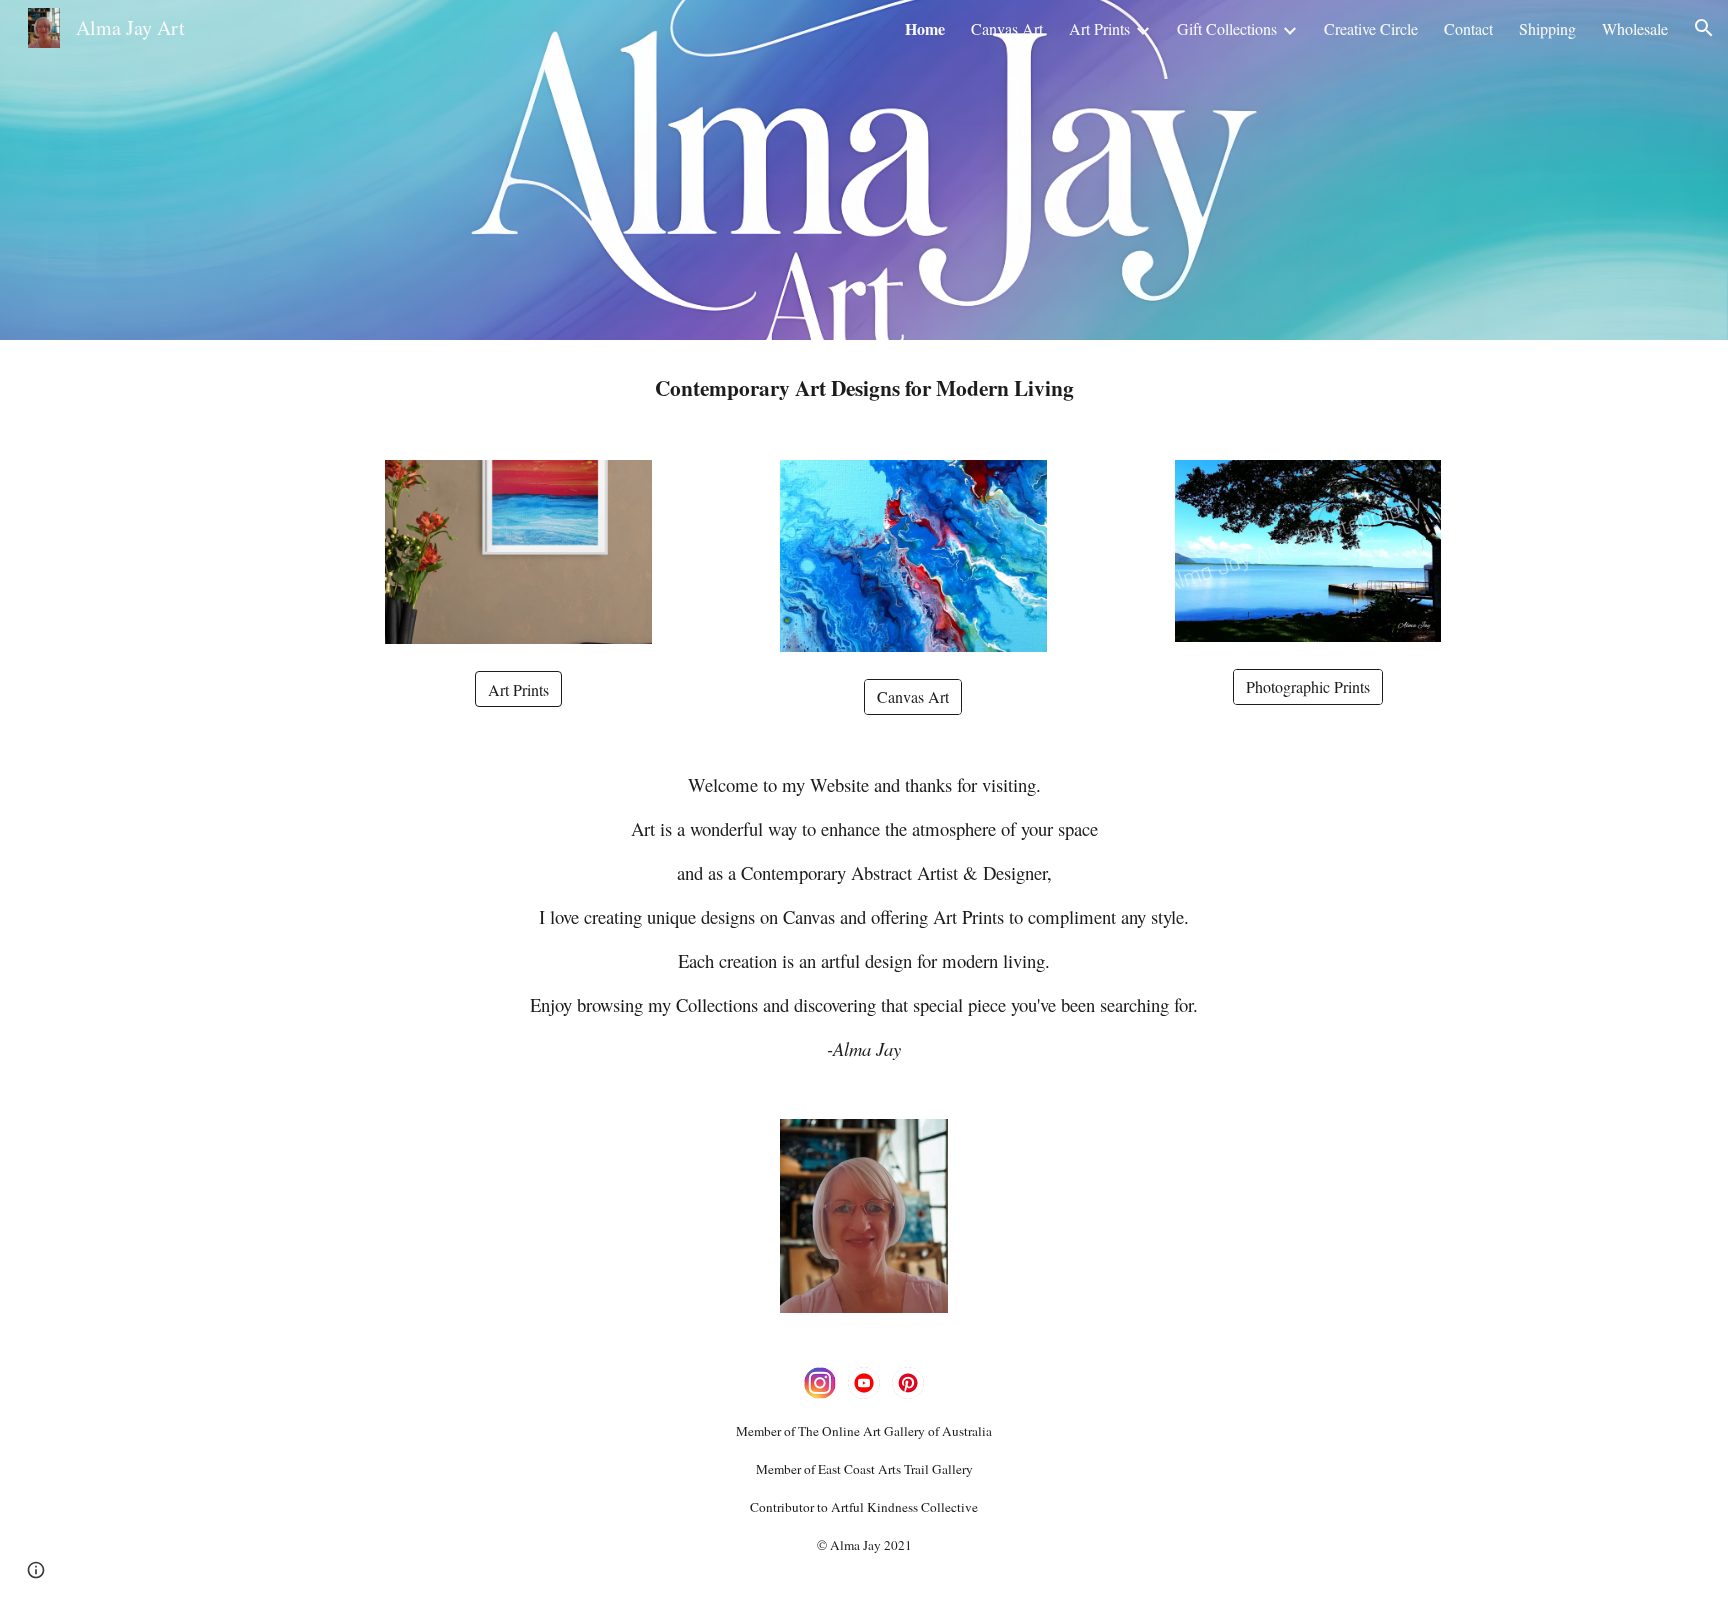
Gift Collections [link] (1227, 28)
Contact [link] (1468, 28)
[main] (864, 388)
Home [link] (925, 28)
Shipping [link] (1547, 28)
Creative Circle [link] (1371, 28)
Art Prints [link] (1099, 28)
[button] (1704, 28)
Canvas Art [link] (1007, 28)
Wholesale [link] (1635, 28)
